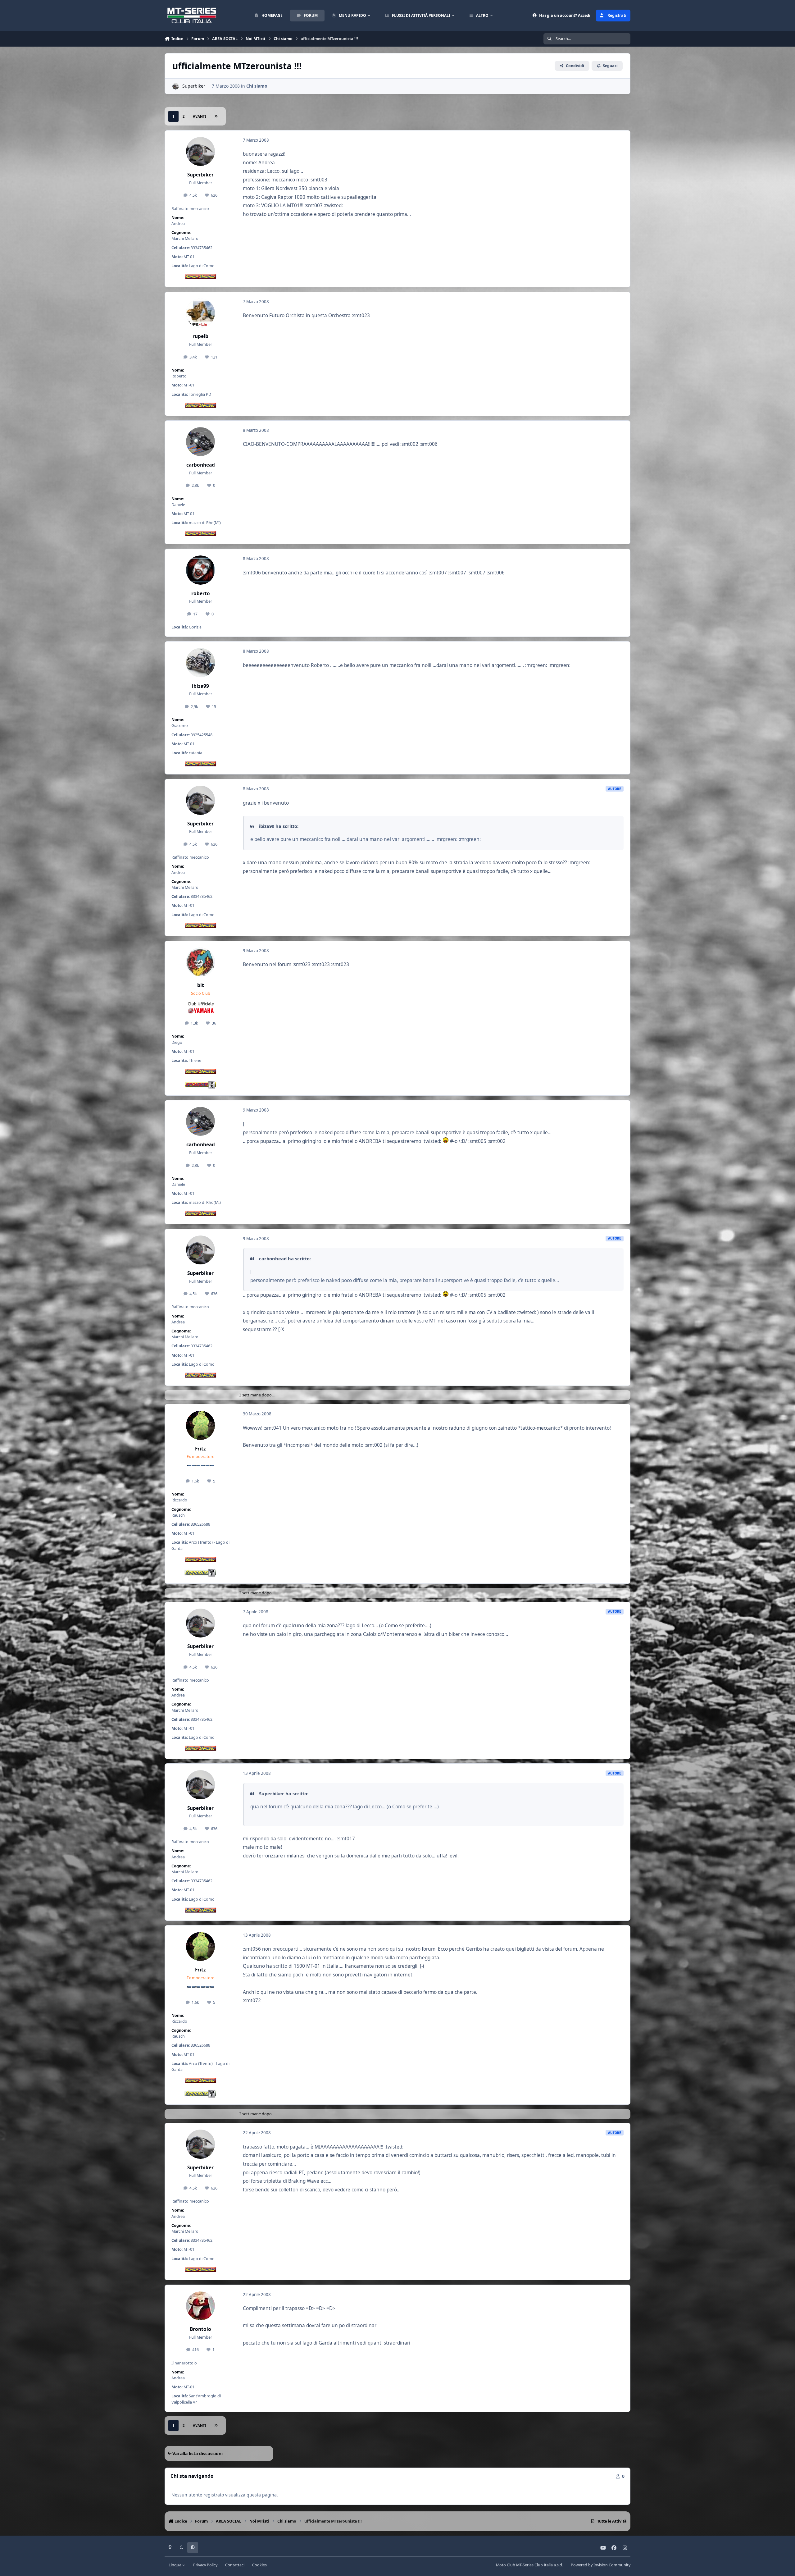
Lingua (175, 2565)
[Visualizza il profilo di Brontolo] (201, 2306)
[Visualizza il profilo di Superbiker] (176, 86)
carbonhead (201, 465)
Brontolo (200, 2329)
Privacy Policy (205, 2565)
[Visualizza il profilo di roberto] (201, 570)
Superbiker (194, 86)
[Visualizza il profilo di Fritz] (201, 1425)
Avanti (199, 116)
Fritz (200, 1449)
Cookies (259, 2565)
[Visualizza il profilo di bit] (201, 962)
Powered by (601, 2565)
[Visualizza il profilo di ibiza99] (201, 663)
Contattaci (235, 2565)
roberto (201, 594)
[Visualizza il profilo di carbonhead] (201, 442)
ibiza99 (200, 686)
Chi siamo (257, 86)
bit (201, 985)
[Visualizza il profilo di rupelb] (201, 313)
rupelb (200, 336)
